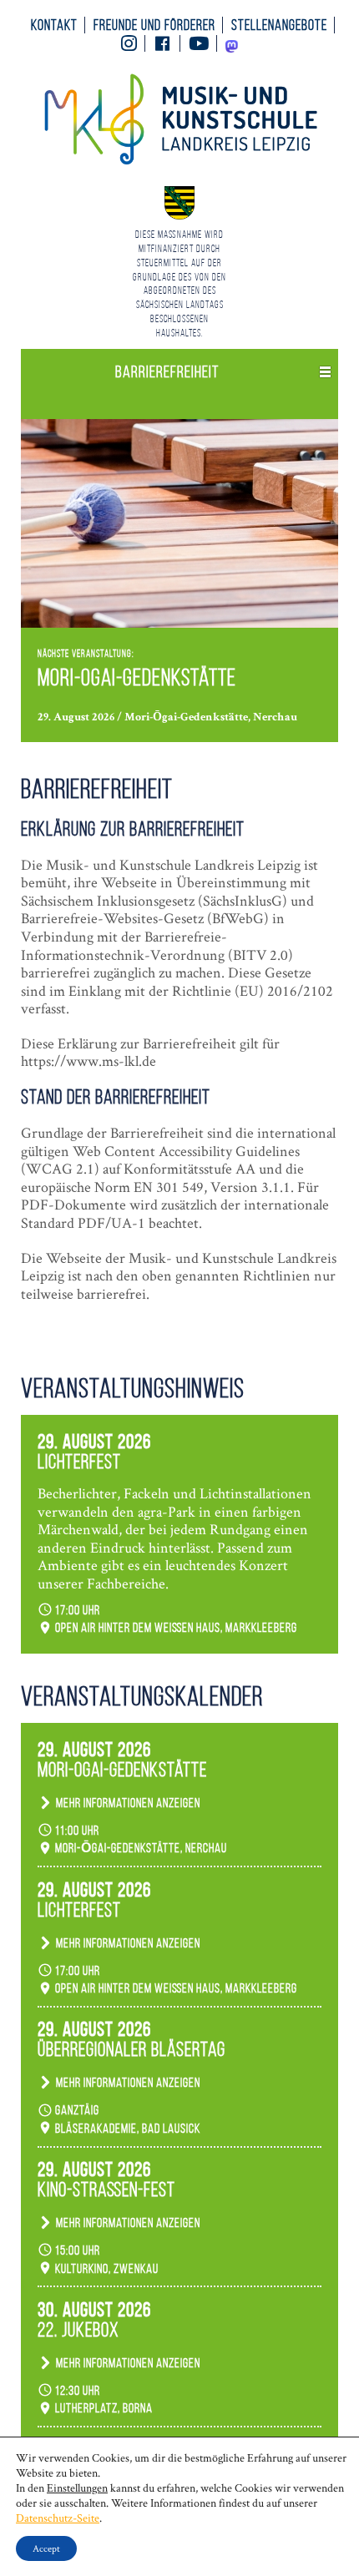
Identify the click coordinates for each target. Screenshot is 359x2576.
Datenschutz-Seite (58, 2518)
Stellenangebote (279, 25)
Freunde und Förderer (154, 25)
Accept (46, 2548)
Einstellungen (77, 2488)
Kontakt (54, 25)
